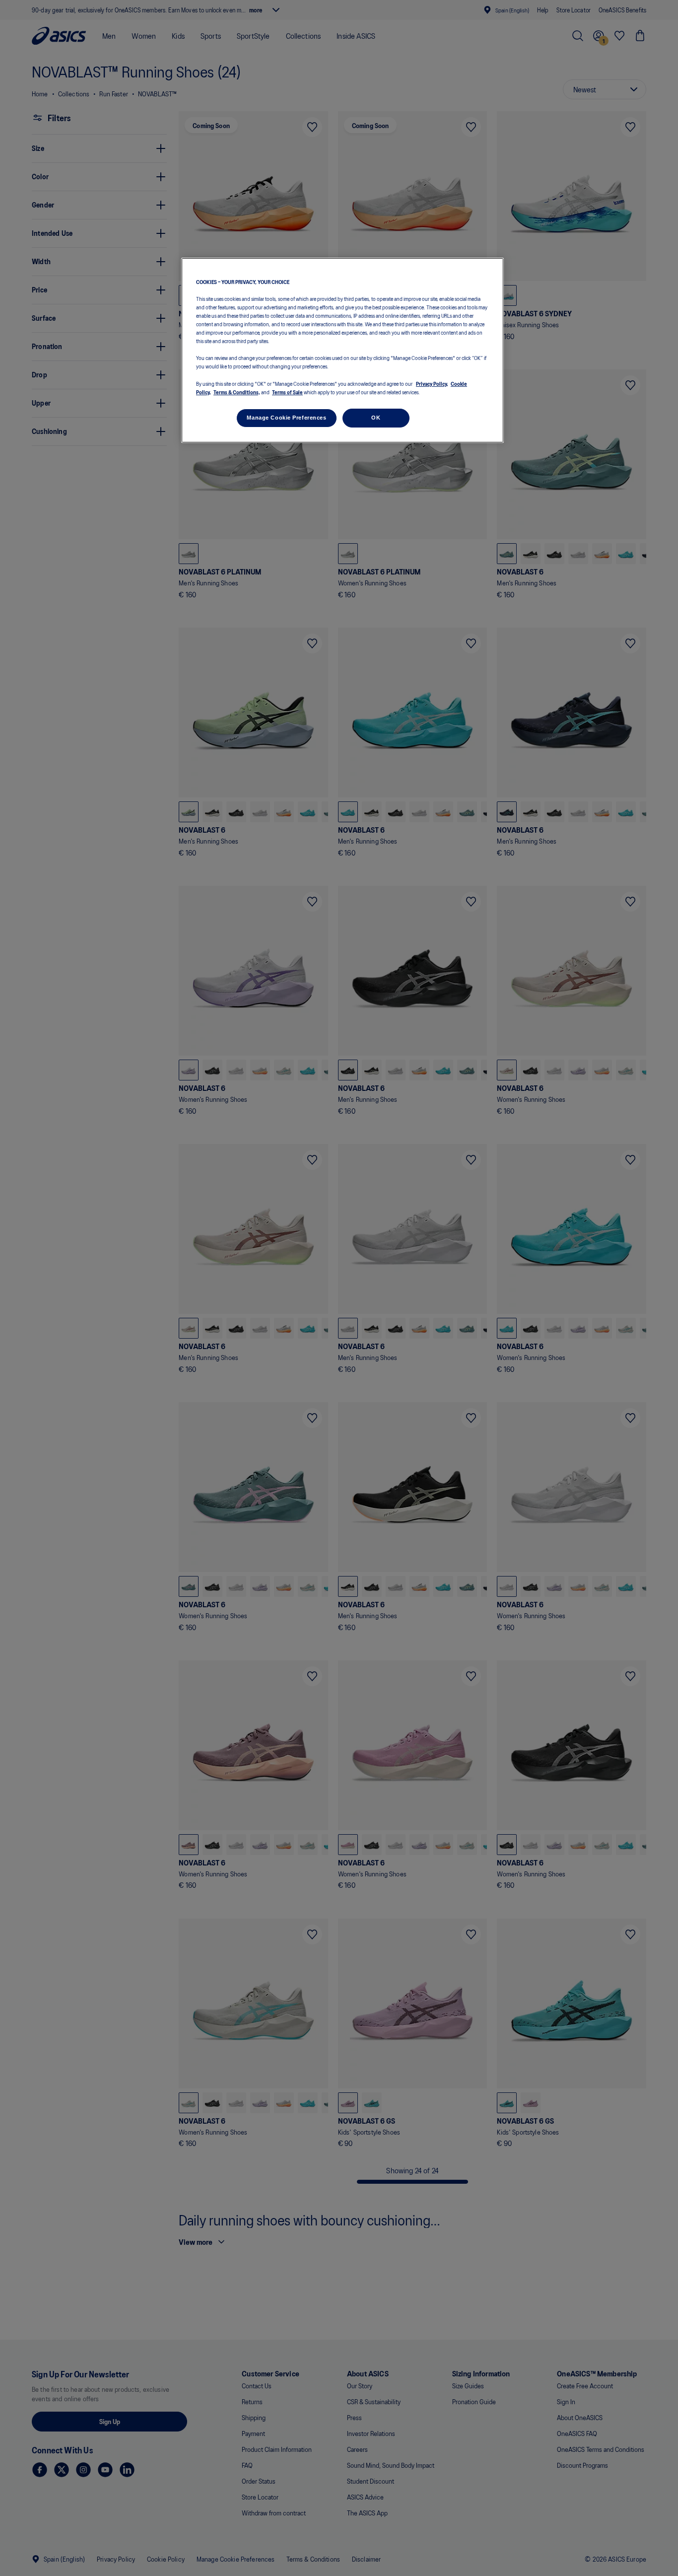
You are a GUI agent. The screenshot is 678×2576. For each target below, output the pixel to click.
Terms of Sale (287, 392)
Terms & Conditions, (237, 392)
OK (376, 418)
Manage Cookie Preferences (286, 418)
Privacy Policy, (432, 383)
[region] (342, 350)
